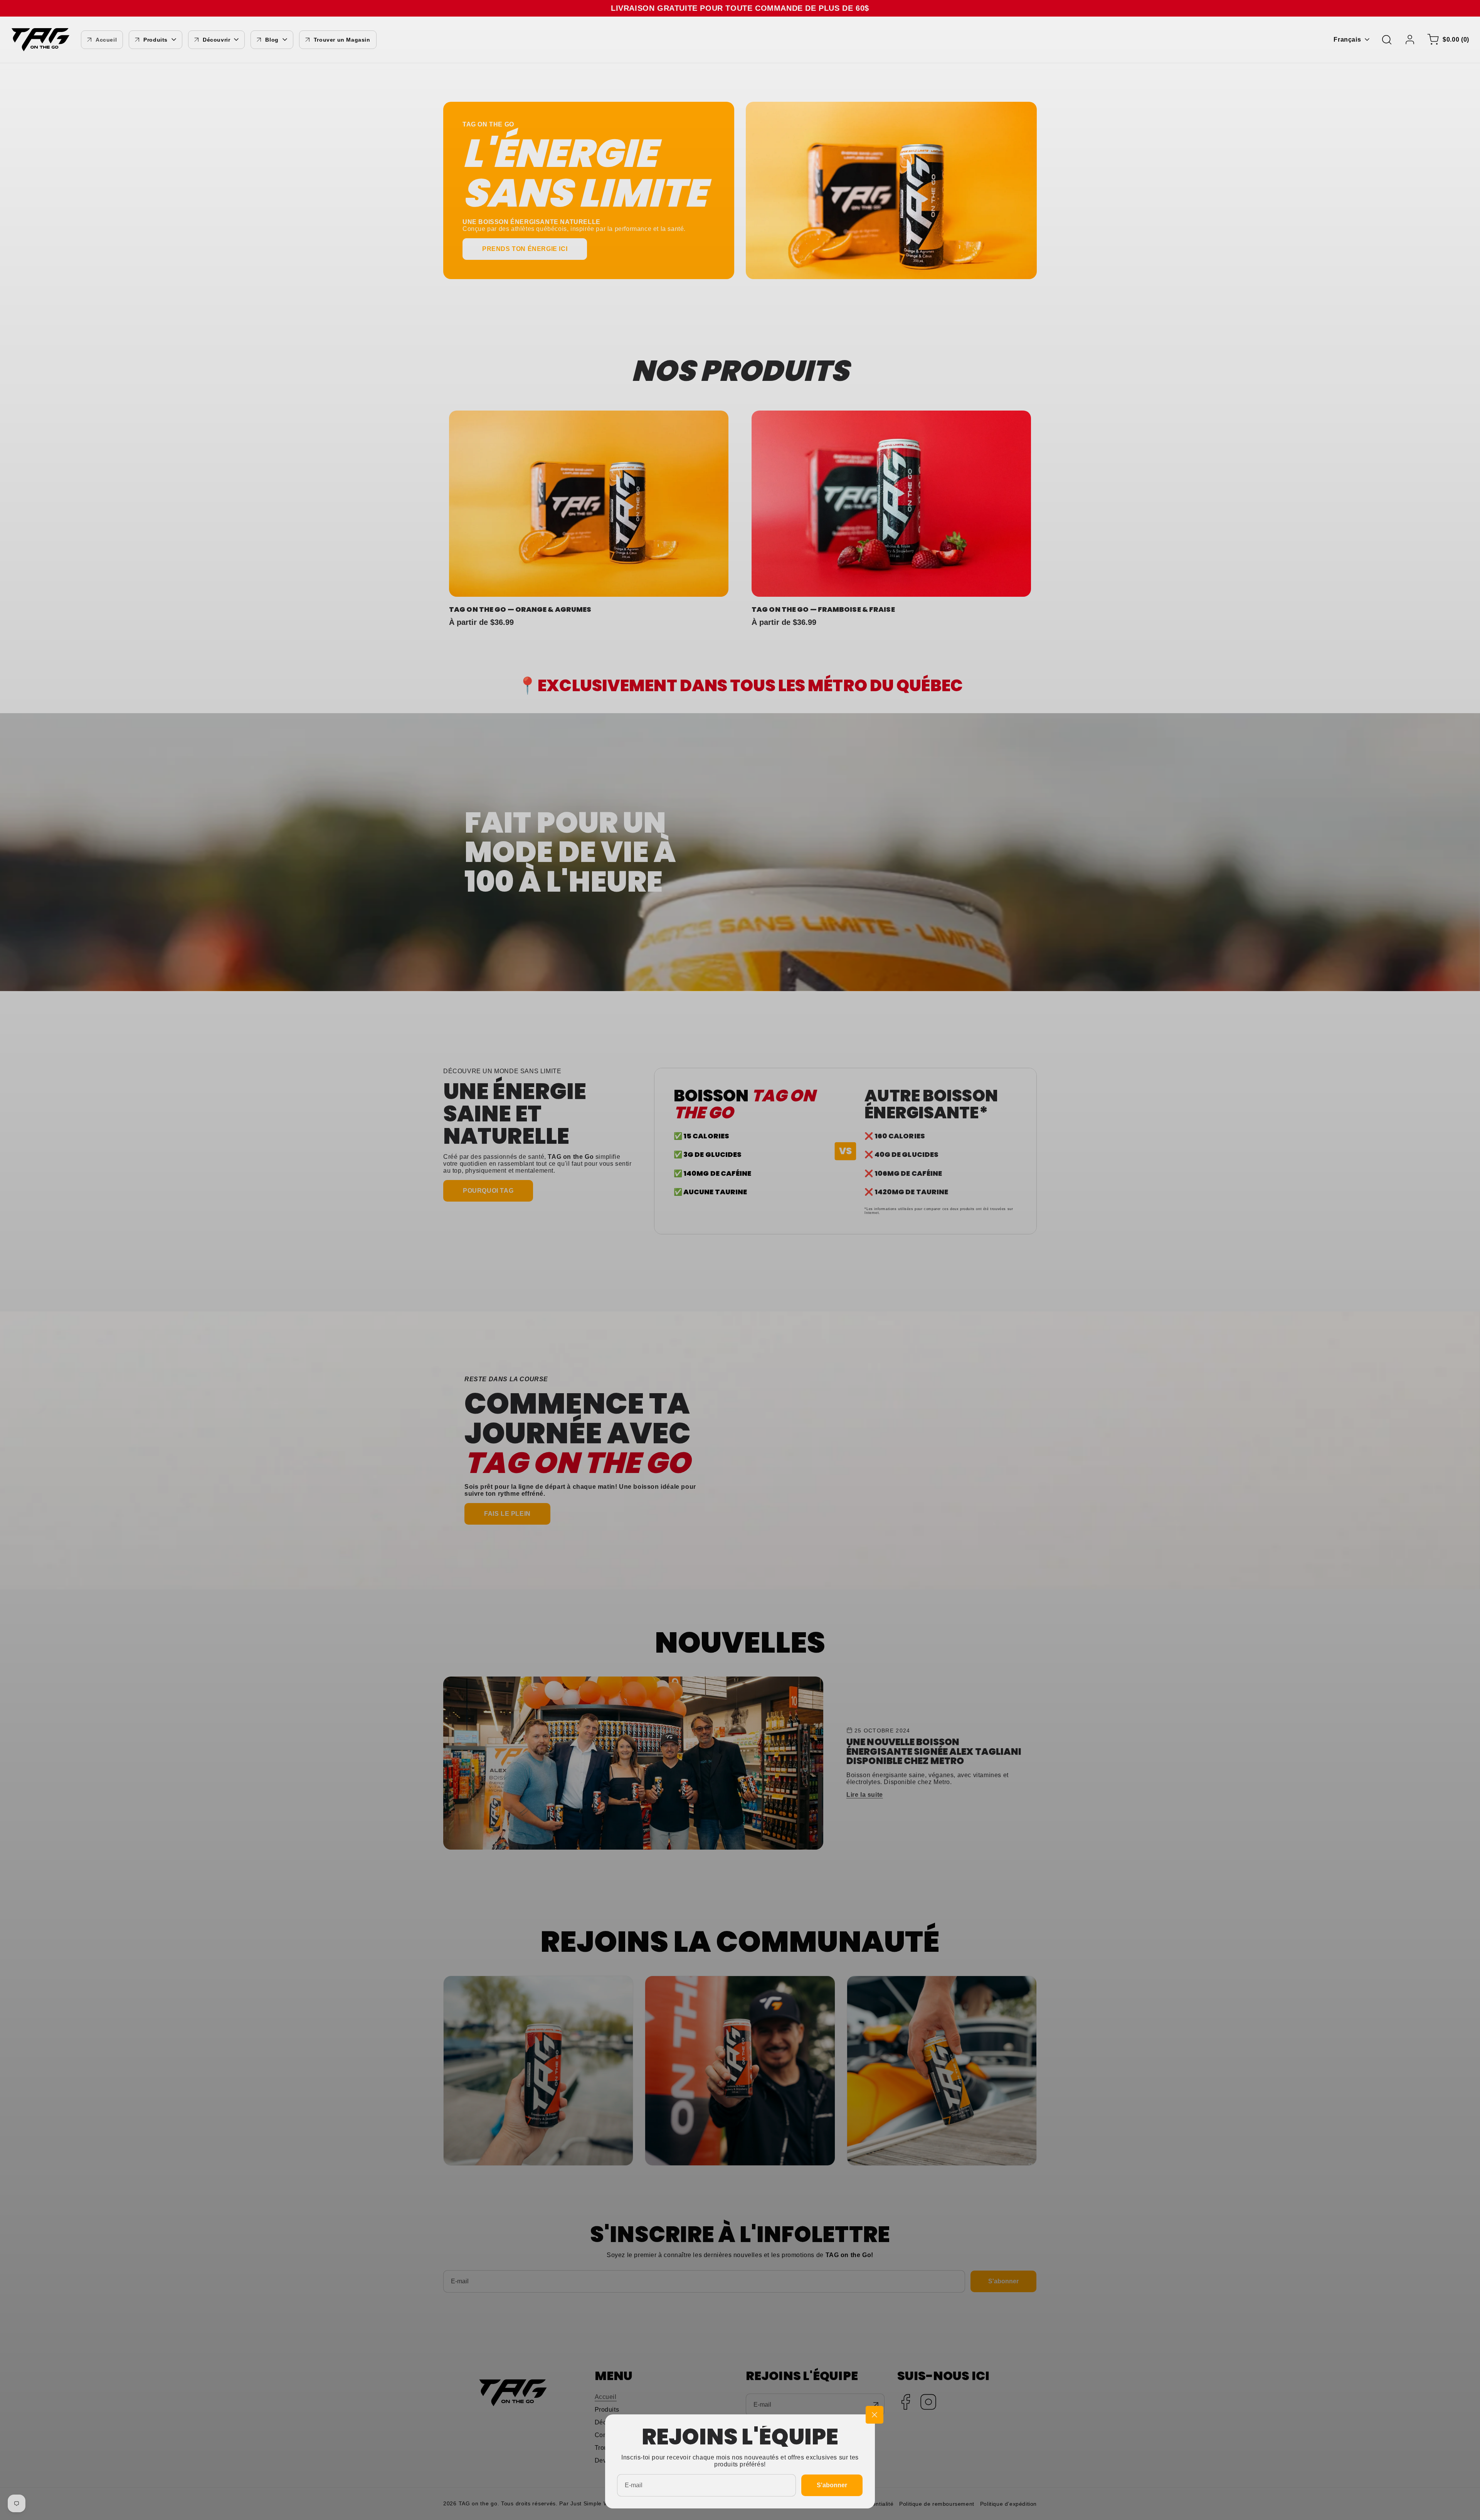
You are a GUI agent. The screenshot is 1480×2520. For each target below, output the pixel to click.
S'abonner (832, 2485)
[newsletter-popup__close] (875, 2415)
